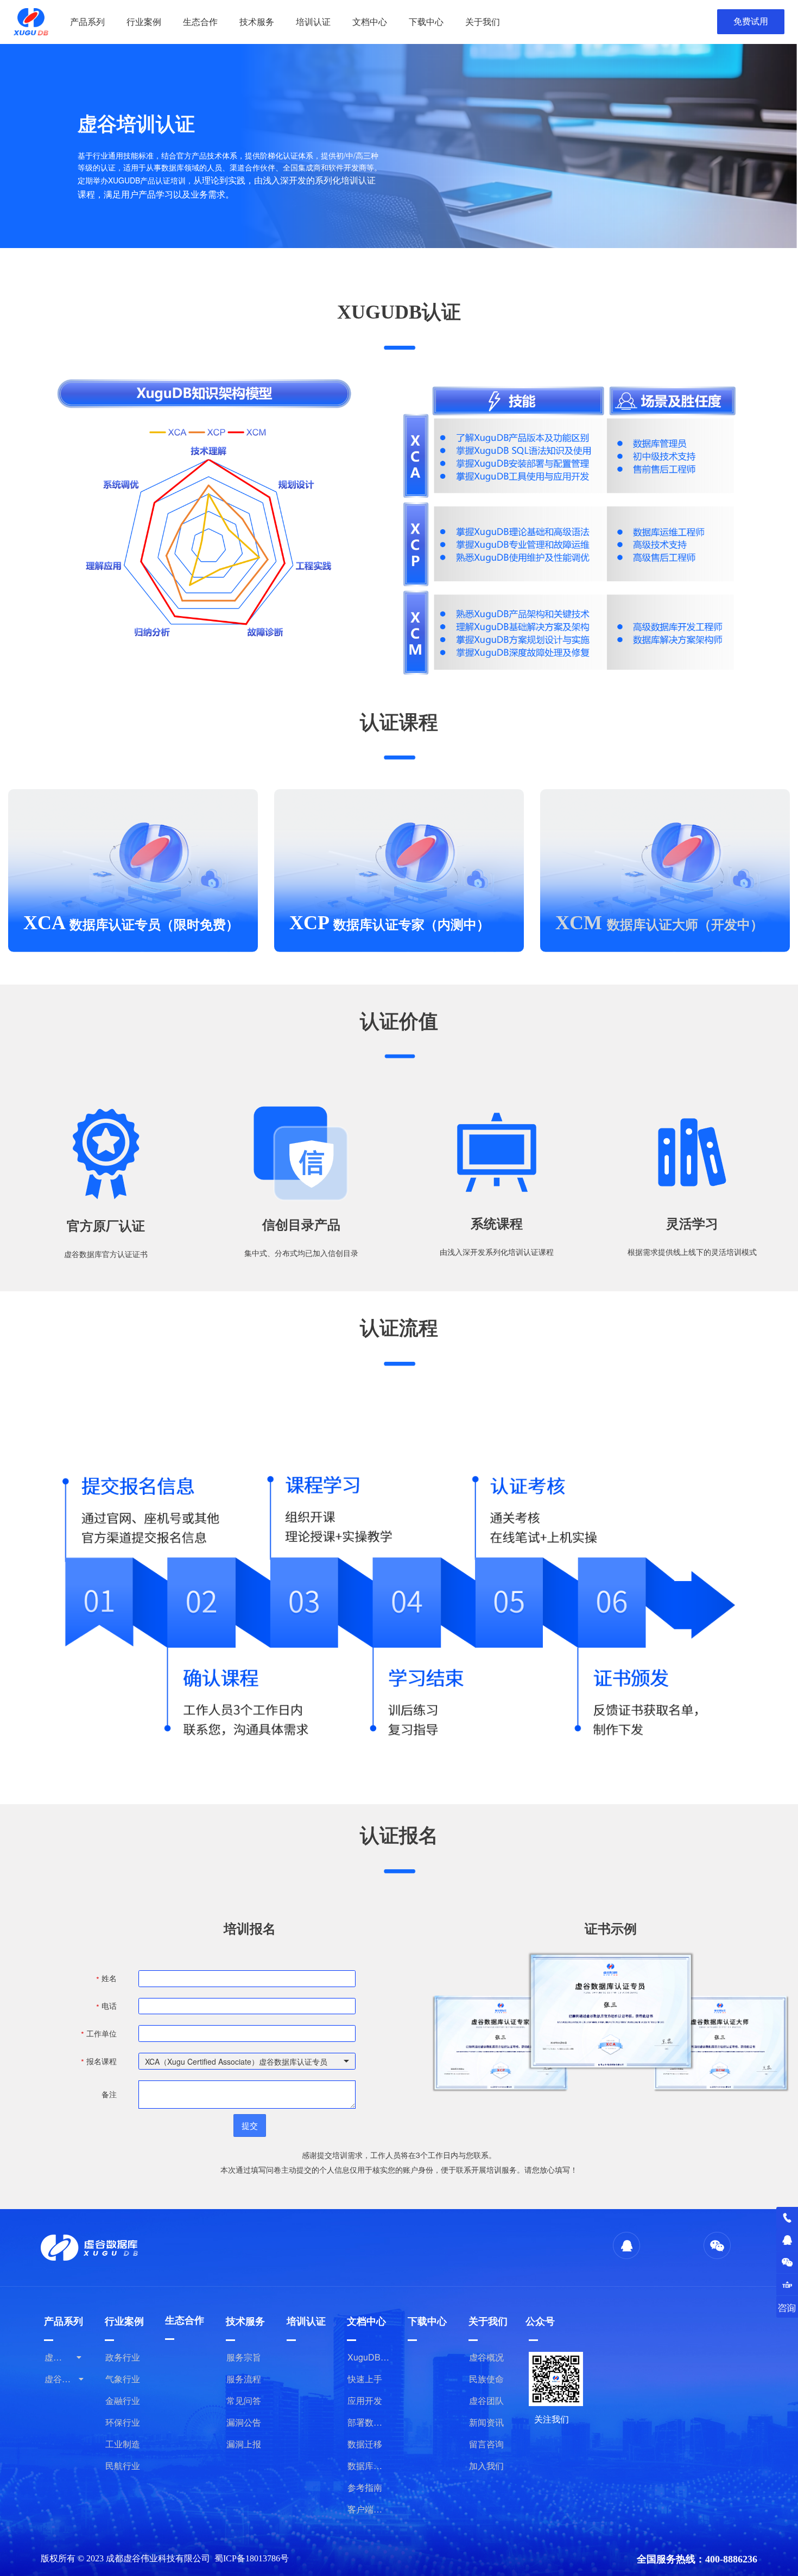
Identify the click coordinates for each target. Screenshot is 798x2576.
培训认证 (313, 21)
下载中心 (426, 21)
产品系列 (87, 21)
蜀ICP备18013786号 (252, 2558)
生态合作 (200, 21)
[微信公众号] (787, 2262)
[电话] (787, 2218)
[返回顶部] (787, 2285)
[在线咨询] (787, 2307)
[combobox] (247, 2061)
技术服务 (257, 21)
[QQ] (787, 2240)
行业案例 (144, 21)
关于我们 (483, 21)
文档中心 (370, 21)
